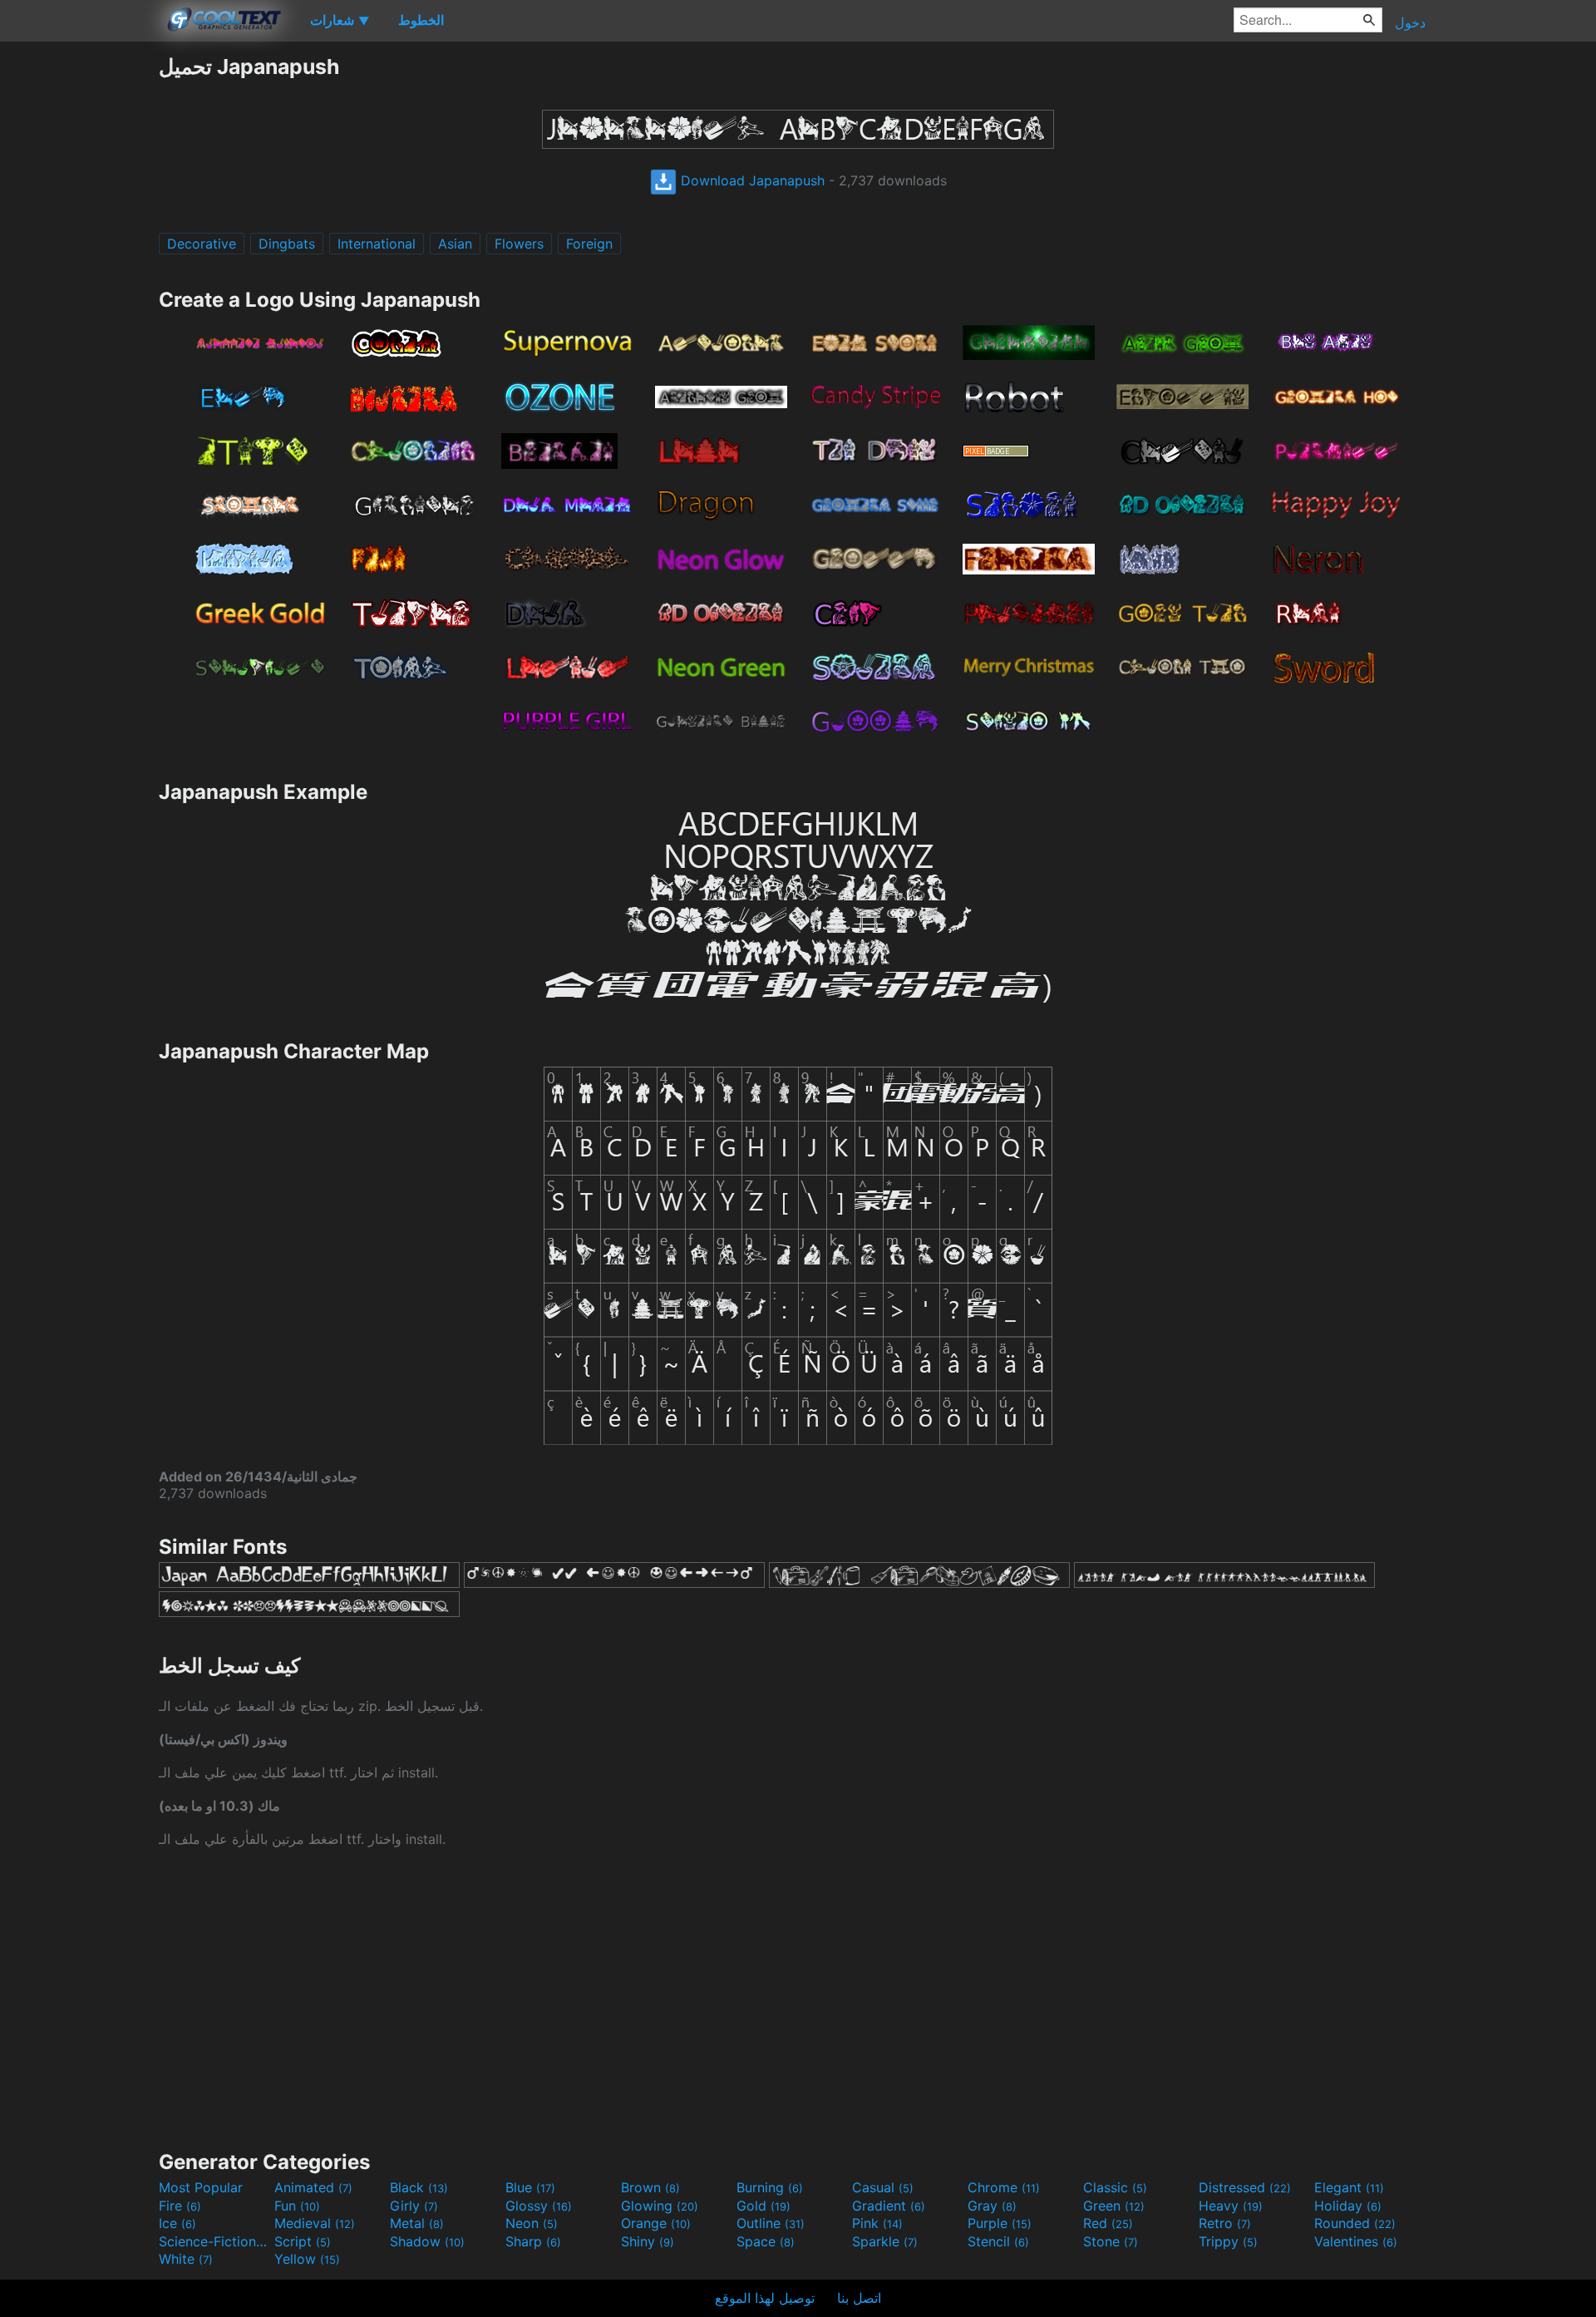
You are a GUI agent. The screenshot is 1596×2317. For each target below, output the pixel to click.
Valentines (1356, 2241)
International (377, 244)
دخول (1410, 22)
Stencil (998, 2241)
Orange (656, 2223)
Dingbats (287, 244)
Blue (530, 2187)
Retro (1225, 2223)
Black (419, 2187)
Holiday (1348, 2206)
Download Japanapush (751, 180)
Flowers (519, 244)
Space (766, 2241)
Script (303, 2241)
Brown (650, 2187)
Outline (771, 2223)
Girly (414, 2206)
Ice (177, 2223)
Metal (417, 2223)
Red (1108, 2223)
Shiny (648, 2241)
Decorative (202, 244)
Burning (770, 2187)
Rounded (1355, 2223)
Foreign (589, 244)
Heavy (1231, 2206)
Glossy (539, 2206)
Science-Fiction (214, 2241)
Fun (297, 2206)
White (186, 2259)
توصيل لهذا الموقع (765, 2298)
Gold (764, 2206)
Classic (1115, 2187)
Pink (877, 2223)
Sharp (533, 2241)
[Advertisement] (79, 303)
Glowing (660, 2206)
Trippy (1228, 2241)
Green (1114, 2206)
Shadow (427, 2241)
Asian (455, 244)
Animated (313, 2187)
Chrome (1004, 2187)
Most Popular (201, 2187)
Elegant (1349, 2187)
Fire (180, 2206)
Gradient (889, 2206)
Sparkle (885, 2241)
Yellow (307, 2259)
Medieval (315, 2223)
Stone (1111, 2241)
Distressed (1245, 2187)
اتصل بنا (859, 2298)
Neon (532, 2223)
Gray (992, 2206)
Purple (1000, 2223)
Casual (883, 2187)
